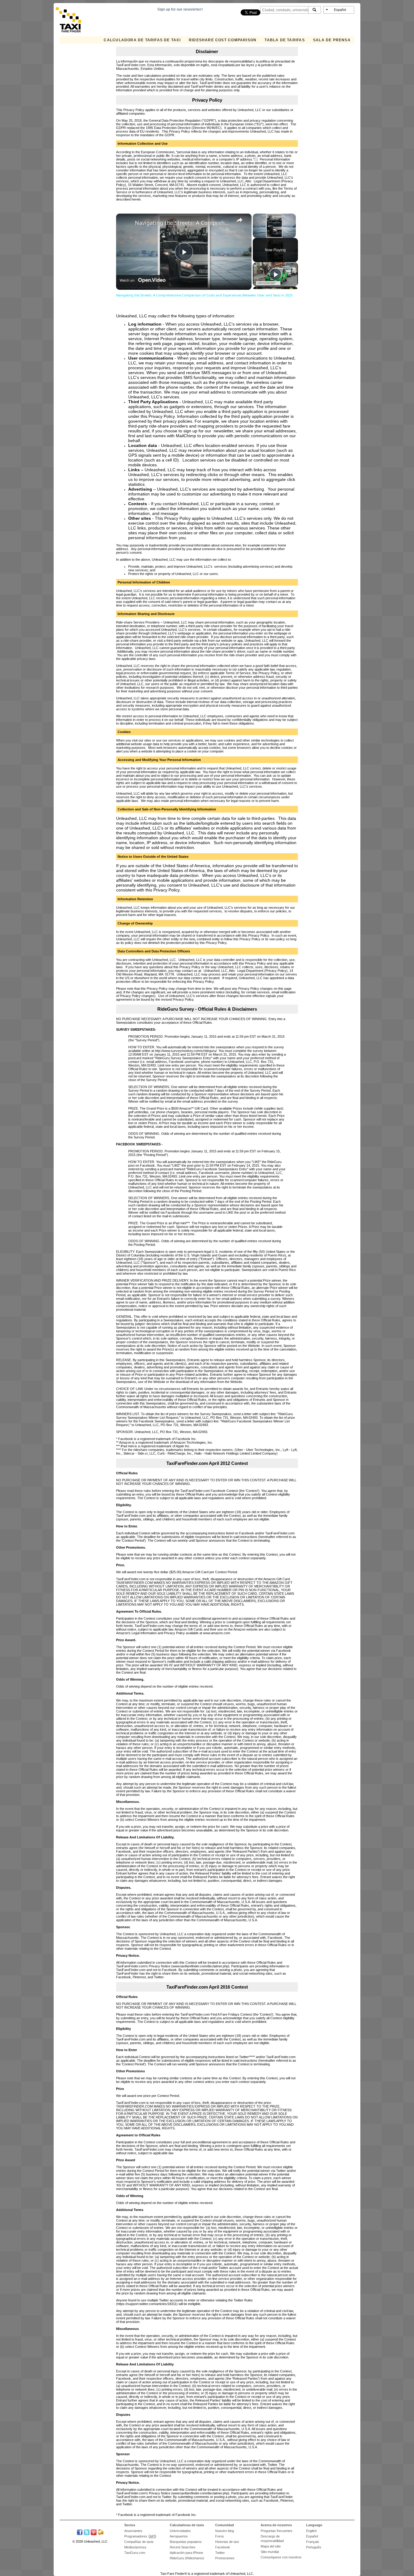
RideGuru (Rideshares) (187, 2558)
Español (312, 2536)
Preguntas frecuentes (277, 2531)
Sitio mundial (270, 2552)
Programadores (136, 2536)
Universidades (180, 2531)
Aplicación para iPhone (186, 2553)
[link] (127, 223)
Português (314, 2547)
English (311, 2531)
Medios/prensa (135, 2547)
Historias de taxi (227, 2542)
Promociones (225, 2558)
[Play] (275, 274)
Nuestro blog (225, 2531)
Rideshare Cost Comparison (223, 40)
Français (313, 2542)
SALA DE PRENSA (332, 40)
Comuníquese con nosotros (281, 2557)
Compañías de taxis (139, 2542)
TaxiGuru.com (135, 2553)
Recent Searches (183, 2547)
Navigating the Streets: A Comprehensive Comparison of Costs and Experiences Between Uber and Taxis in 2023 (183, 223)
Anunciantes (133, 2531)
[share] (239, 220)
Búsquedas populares (186, 2542)
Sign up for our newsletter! (180, 9)
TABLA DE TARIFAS (285, 40)
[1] (256, 159)
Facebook (223, 2547)
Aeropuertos (179, 2536)
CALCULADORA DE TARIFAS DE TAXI (142, 40)
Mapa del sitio (271, 2546)
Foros (220, 2536)
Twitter (220, 2553)
